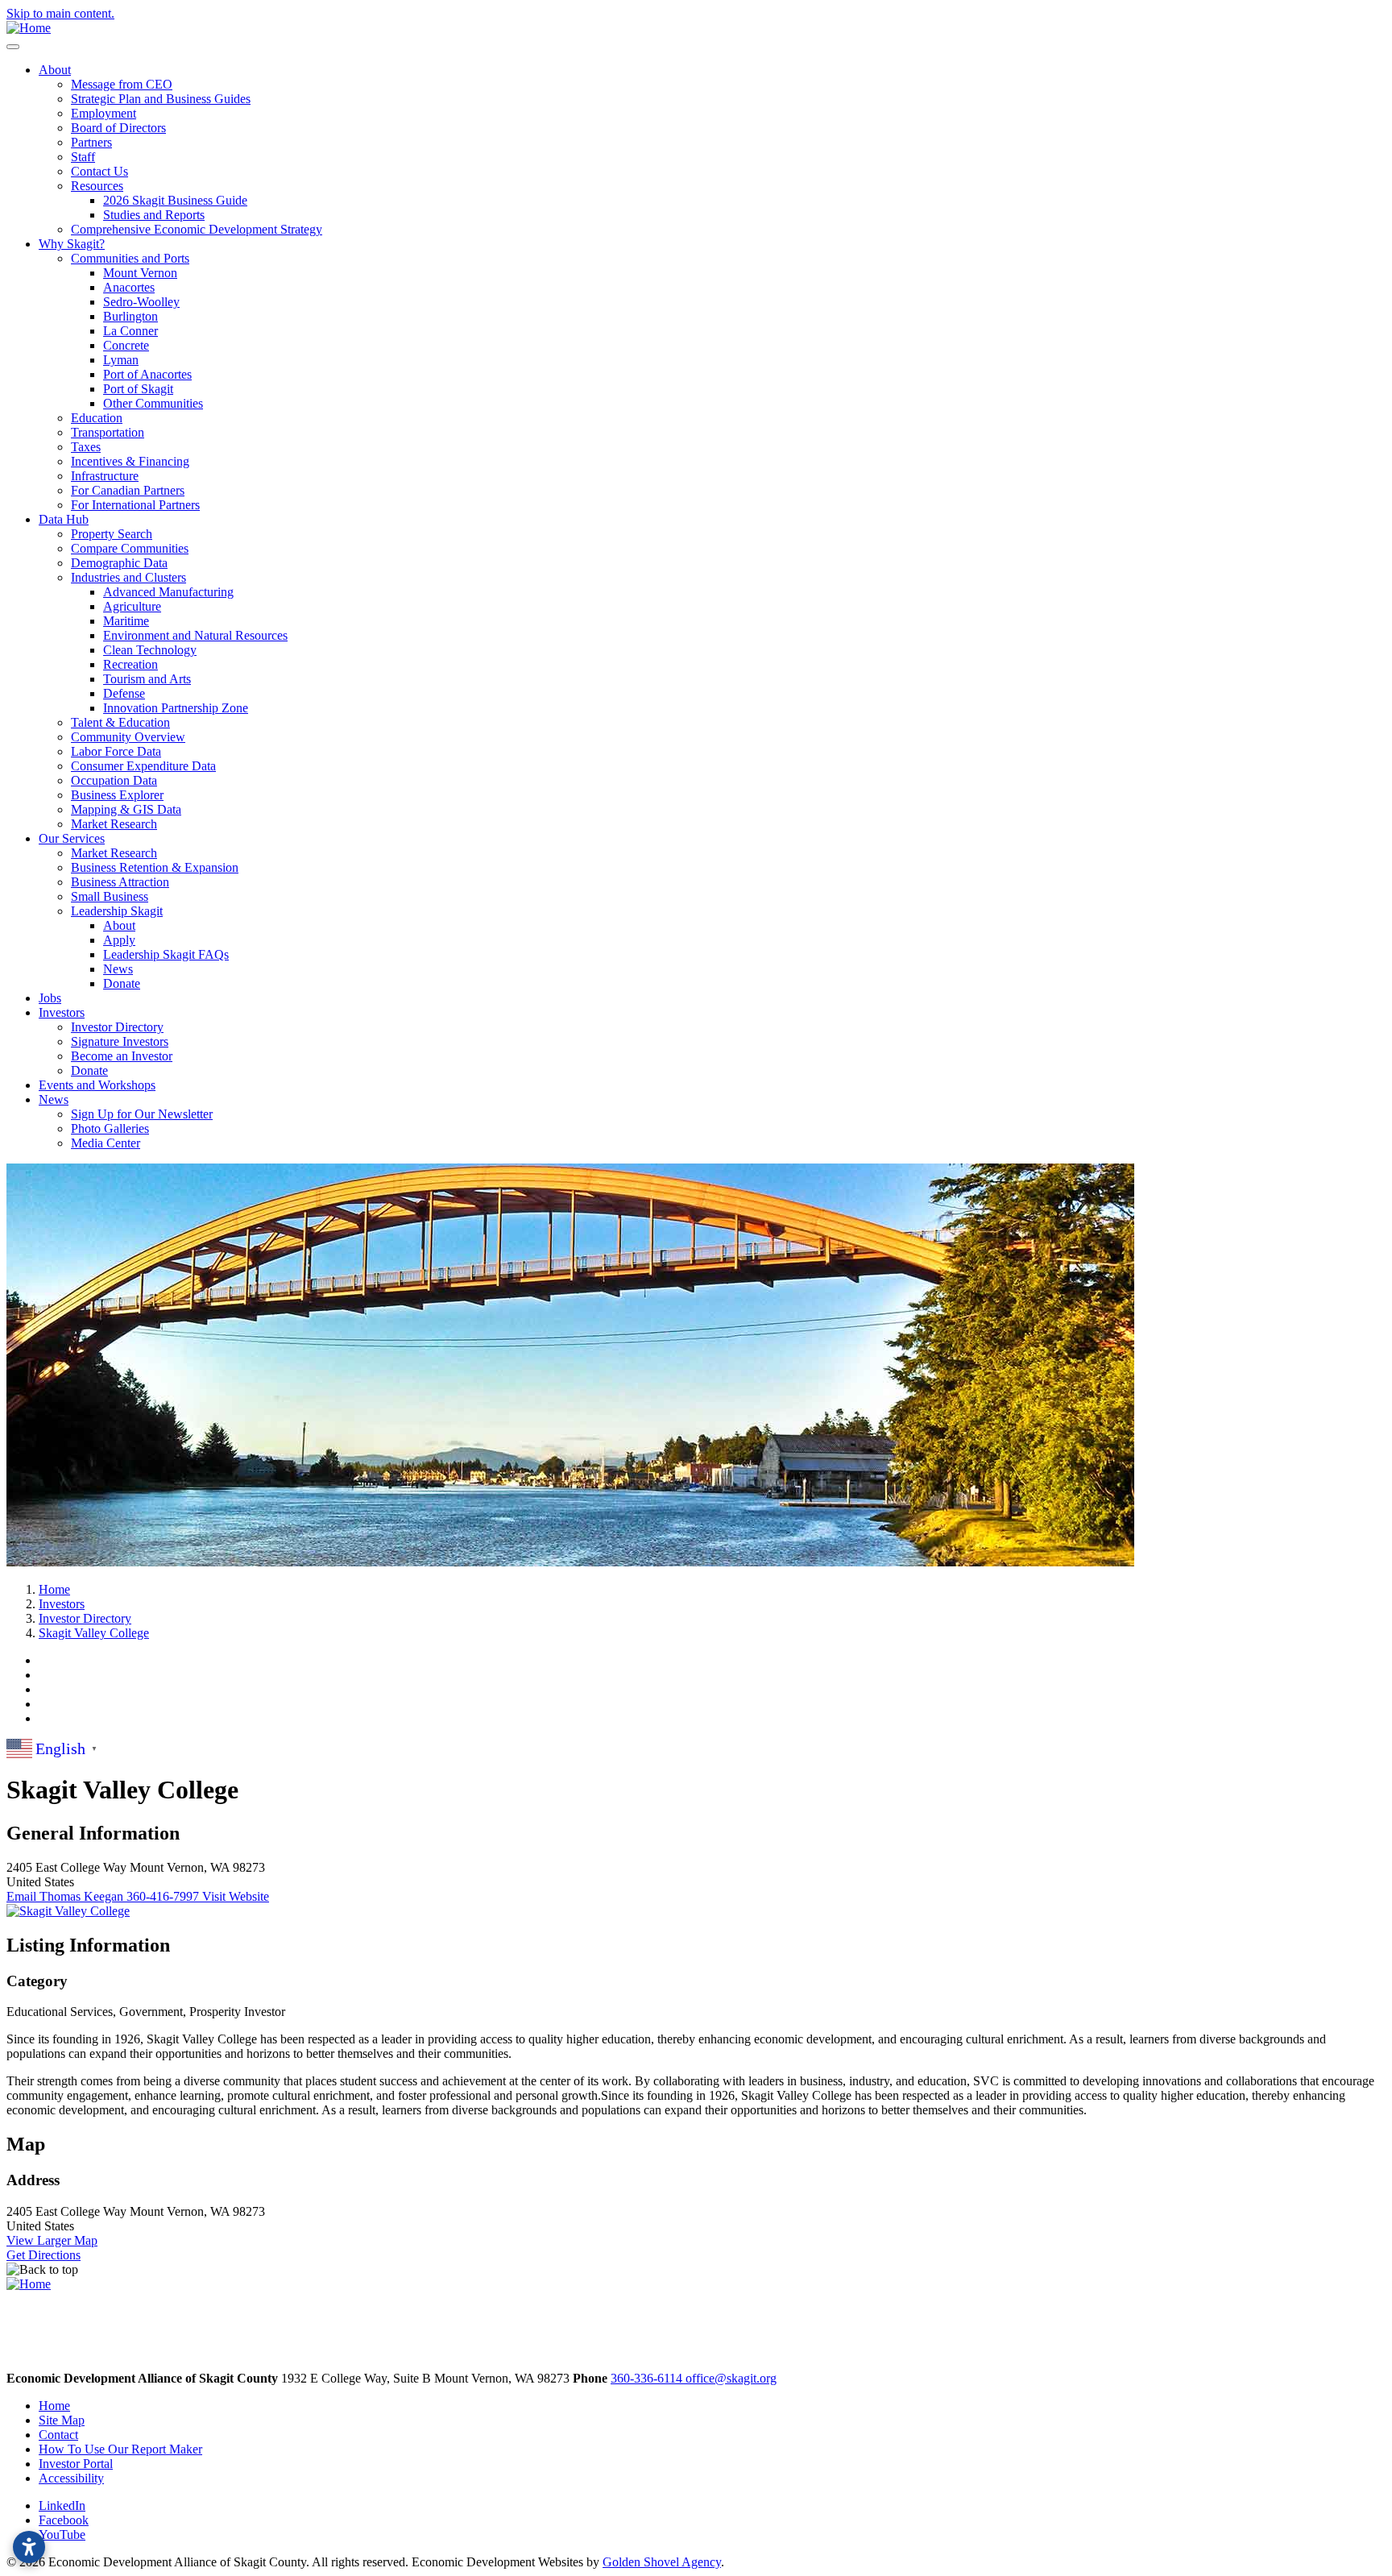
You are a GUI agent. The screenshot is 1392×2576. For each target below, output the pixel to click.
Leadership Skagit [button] (117, 911)
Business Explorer (117, 795)
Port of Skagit (138, 389)
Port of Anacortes (147, 374)
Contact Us (99, 171)
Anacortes (129, 287)
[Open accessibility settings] (29, 2547)
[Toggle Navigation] (13, 47)
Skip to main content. (60, 13)
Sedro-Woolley (141, 302)
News (118, 969)
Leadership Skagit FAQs (166, 954)
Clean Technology (150, 650)
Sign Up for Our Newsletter (142, 1114)
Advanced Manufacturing (168, 592)
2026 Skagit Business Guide (175, 200)
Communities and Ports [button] (130, 258)
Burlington (130, 316)
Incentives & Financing (130, 461)
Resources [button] (97, 186)
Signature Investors (120, 1041)
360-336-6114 (648, 2378)
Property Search (112, 534)
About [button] (55, 70)
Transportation (108, 432)
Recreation (130, 664)
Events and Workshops (97, 1085)
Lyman (121, 360)
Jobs (50, 998)
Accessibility (71, 2478)
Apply (119, 940)
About (119, 925)
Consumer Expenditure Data (143, 766)
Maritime (126, 621)
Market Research (114, 824)
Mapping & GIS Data (126, 809)
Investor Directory (117, 1027)
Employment (104, 113)
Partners (91, 142)
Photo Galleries (110, 1128)
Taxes (86, 447)
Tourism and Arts (147, 679)
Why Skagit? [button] (72, 244)
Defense (124, 693)
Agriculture (132, 606)
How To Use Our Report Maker (120, 2449)
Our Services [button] (72, 838)
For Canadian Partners (128, 490)
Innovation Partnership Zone (176, 708)
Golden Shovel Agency (662, 2562)
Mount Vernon (140, 273)
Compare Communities (130, 548)
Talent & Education (120, 722)
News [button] (54, 1099)
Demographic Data (119, 563)
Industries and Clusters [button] (128, 577)
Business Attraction (120, 882)
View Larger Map (52, 2240)
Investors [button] (62, 1012)
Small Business (110, 896)
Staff (83, 157)
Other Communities (153, 403)
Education (97, 418)
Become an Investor (122, 1056)
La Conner (130, 331)
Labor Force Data (116, 751)
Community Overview (128, 737)
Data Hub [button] (64, 519)
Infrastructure (105, 476)
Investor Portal (76, 2464)
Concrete (126, 345)
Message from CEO (122, 84)
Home (54, 2406)
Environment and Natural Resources (195, 635)
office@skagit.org (731, 2378)
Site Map (62, 2420)
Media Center (106, 1143)
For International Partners (135, 505)
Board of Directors (118, 128)
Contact (58, 2435)
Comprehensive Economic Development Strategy (197, 229)
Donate (122, 983)
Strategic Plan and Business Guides (161, 99)
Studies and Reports (154, 215)
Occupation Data (114, 780)
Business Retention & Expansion (155, 867)
